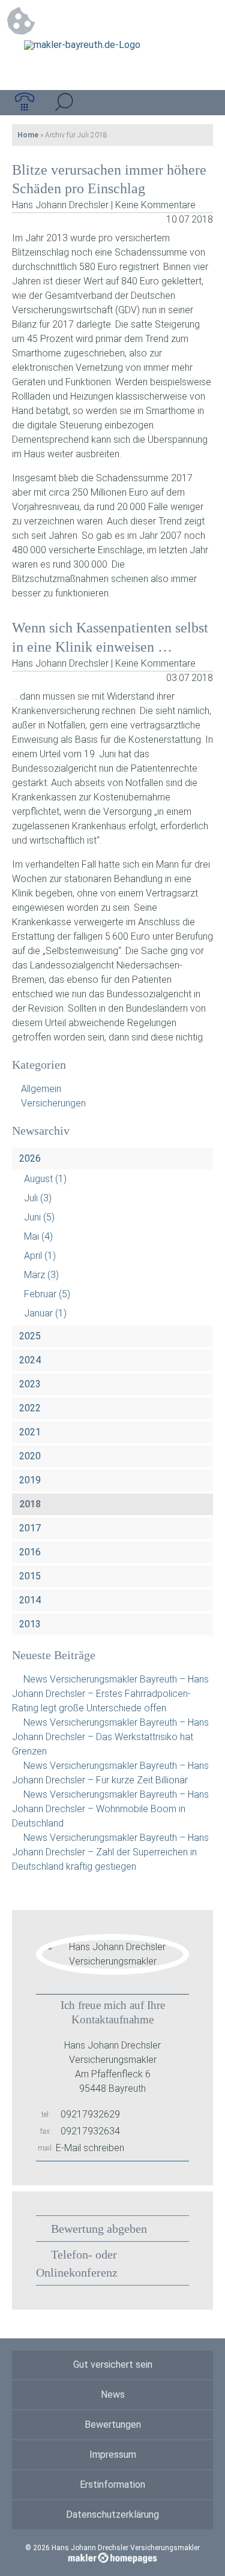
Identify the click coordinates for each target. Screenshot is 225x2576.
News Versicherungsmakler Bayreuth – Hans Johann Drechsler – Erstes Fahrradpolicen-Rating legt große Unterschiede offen (110, 1694)
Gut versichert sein (113, 2364)
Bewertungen (113, 2424)
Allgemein (41, 1089)
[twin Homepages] (112, 2556)
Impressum (113, 2454)
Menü (200, 103)
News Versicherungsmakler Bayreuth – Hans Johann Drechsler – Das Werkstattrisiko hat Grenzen (110, 1737)
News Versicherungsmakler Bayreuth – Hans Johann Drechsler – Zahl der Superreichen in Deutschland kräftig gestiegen (110, 1852)
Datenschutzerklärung (112, 2514)
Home (28, 135)
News (113, 2394)
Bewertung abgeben (99, 2229)
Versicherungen (53, 1103)
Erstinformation (112, 2484)
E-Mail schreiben (90, 2148)
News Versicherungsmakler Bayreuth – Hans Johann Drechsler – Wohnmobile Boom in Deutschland (110, 1809)
